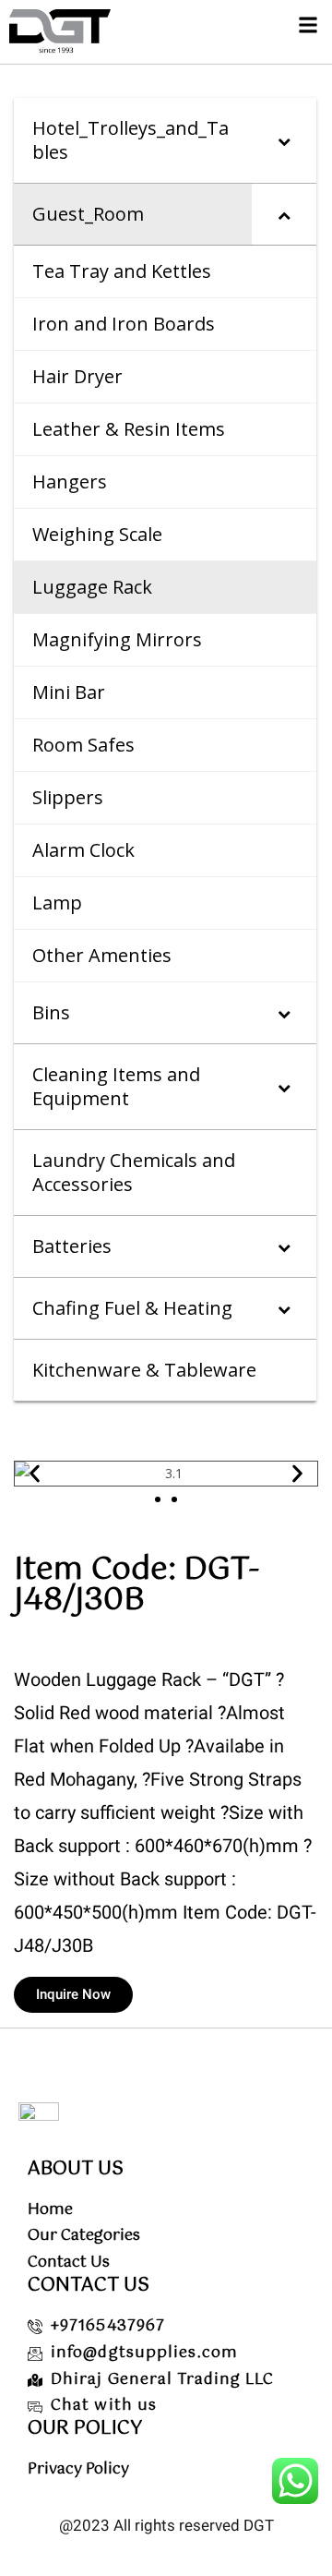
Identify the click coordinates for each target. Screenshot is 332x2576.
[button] (308, 24)
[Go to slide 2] (174, 1499)
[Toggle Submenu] (284, 140)
